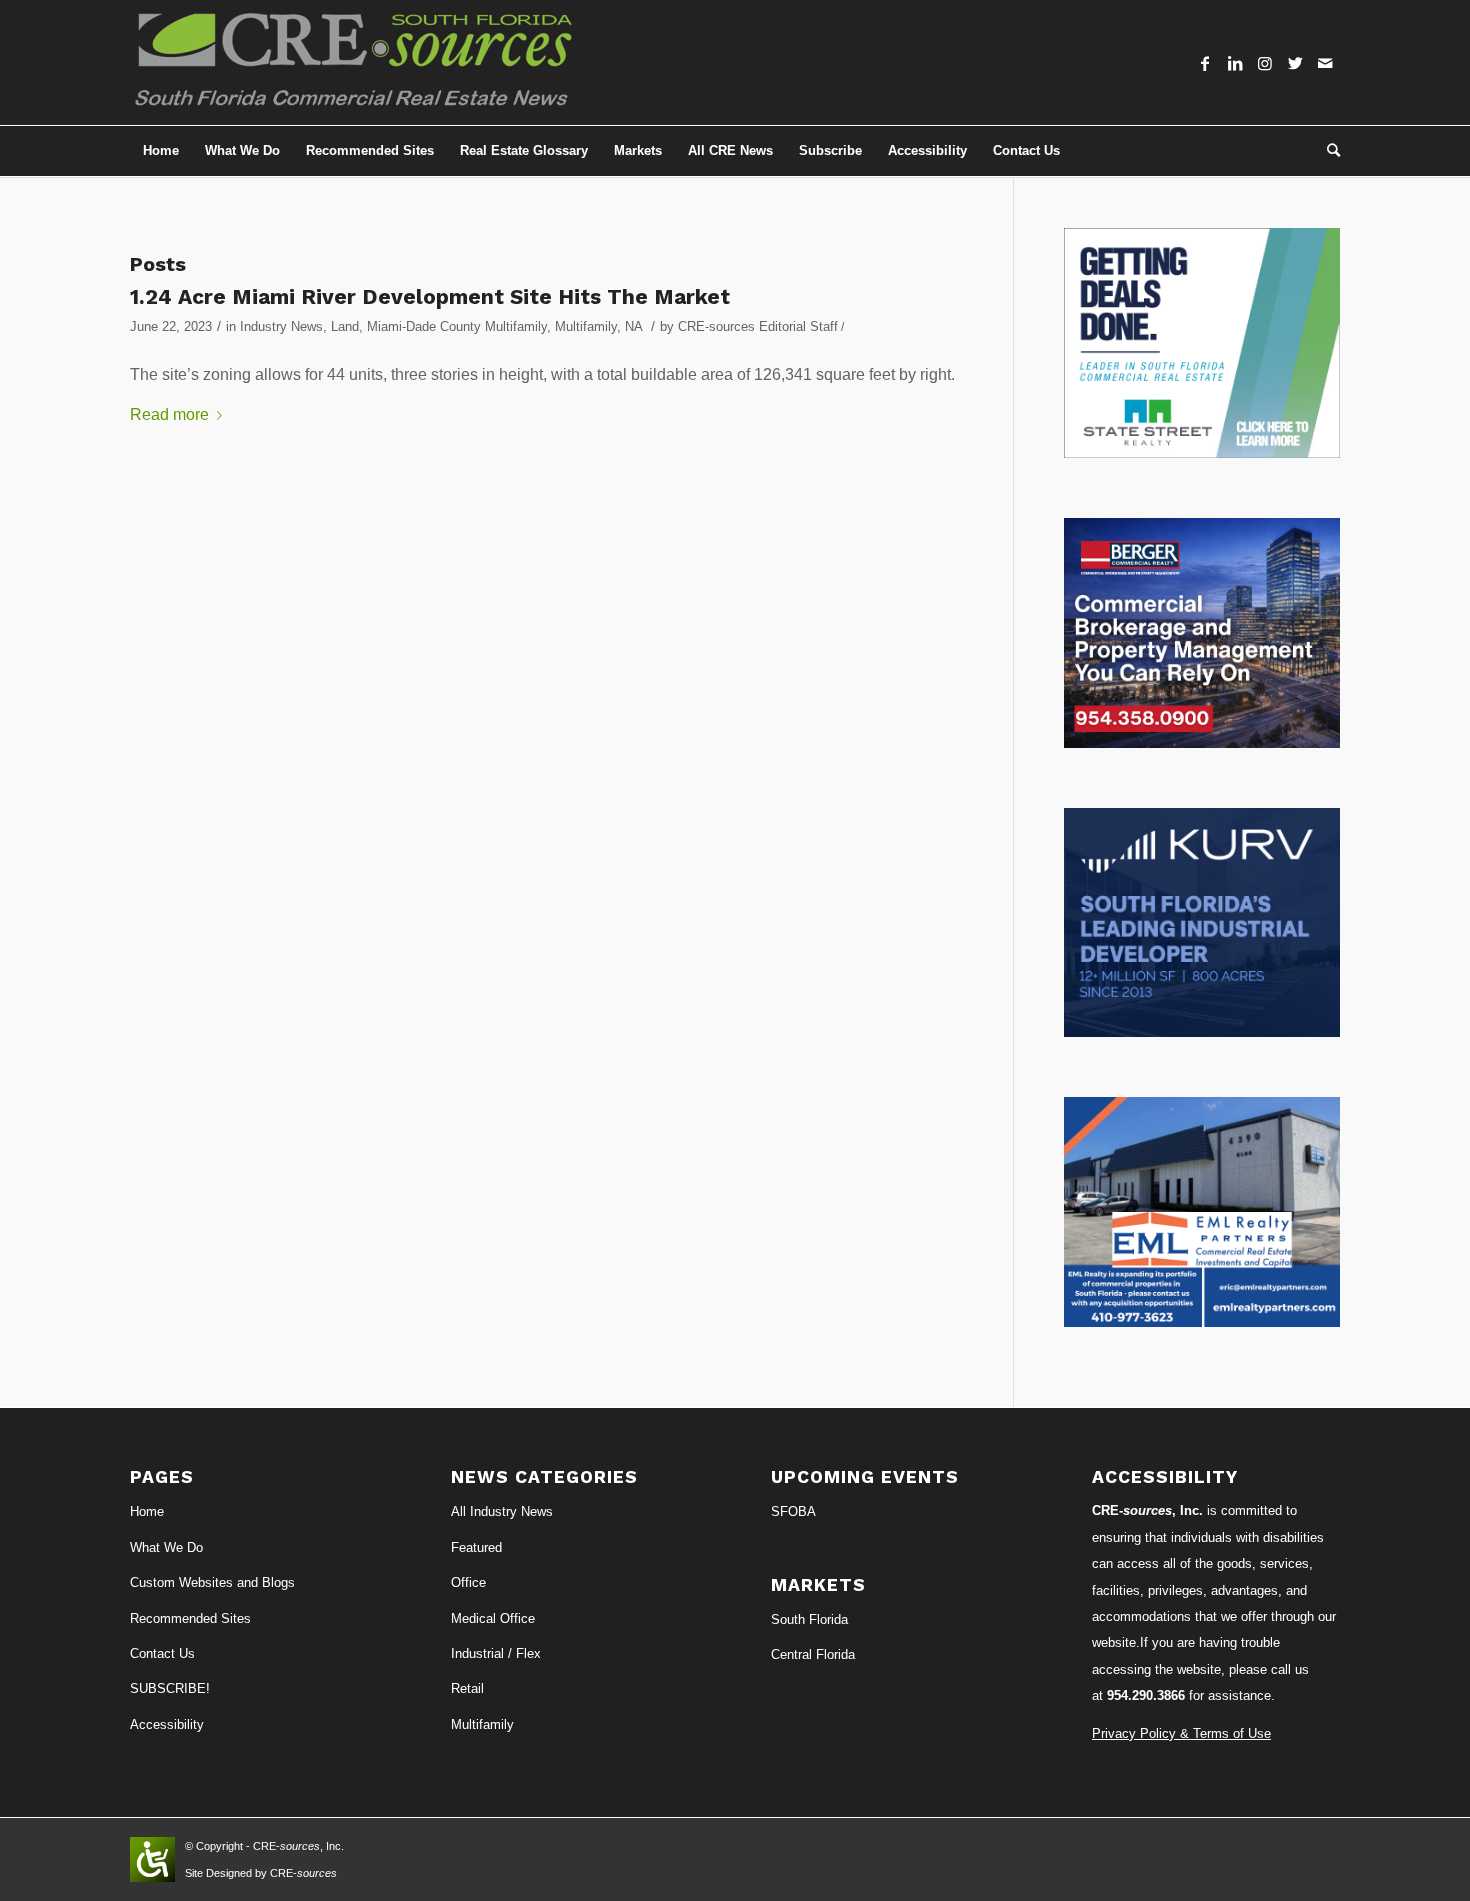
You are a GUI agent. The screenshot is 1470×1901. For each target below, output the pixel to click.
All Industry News (502, 1511)
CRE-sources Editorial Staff (758, 326)
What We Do (166, 1547)
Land (345, 326)
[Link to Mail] (1325, 63)
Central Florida (813, 1654)
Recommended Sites (190, 1618)
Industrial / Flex (496, 1653)
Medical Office (493, 1618)
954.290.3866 (1146, 1695)
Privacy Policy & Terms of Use (1181, 1733)
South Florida (809, 1619)
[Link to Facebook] (1205, 63)
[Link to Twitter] (1295, 63)
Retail (467, 1688)
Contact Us (162, 1653)
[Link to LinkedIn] (1235, 63)
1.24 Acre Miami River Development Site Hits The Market (430, 296)
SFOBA (793, 1511)
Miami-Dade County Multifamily (457, 326)
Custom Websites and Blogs (212, 1582)
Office (468, 1582)
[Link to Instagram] (1265, 63)
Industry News (281, 326)
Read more (169, 414)
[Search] (1327, 151)
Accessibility (167, 1724)
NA (633, 326)
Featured (476, 1547)
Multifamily (586, 326)
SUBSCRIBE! (170, 1688)
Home (147, 1511)
